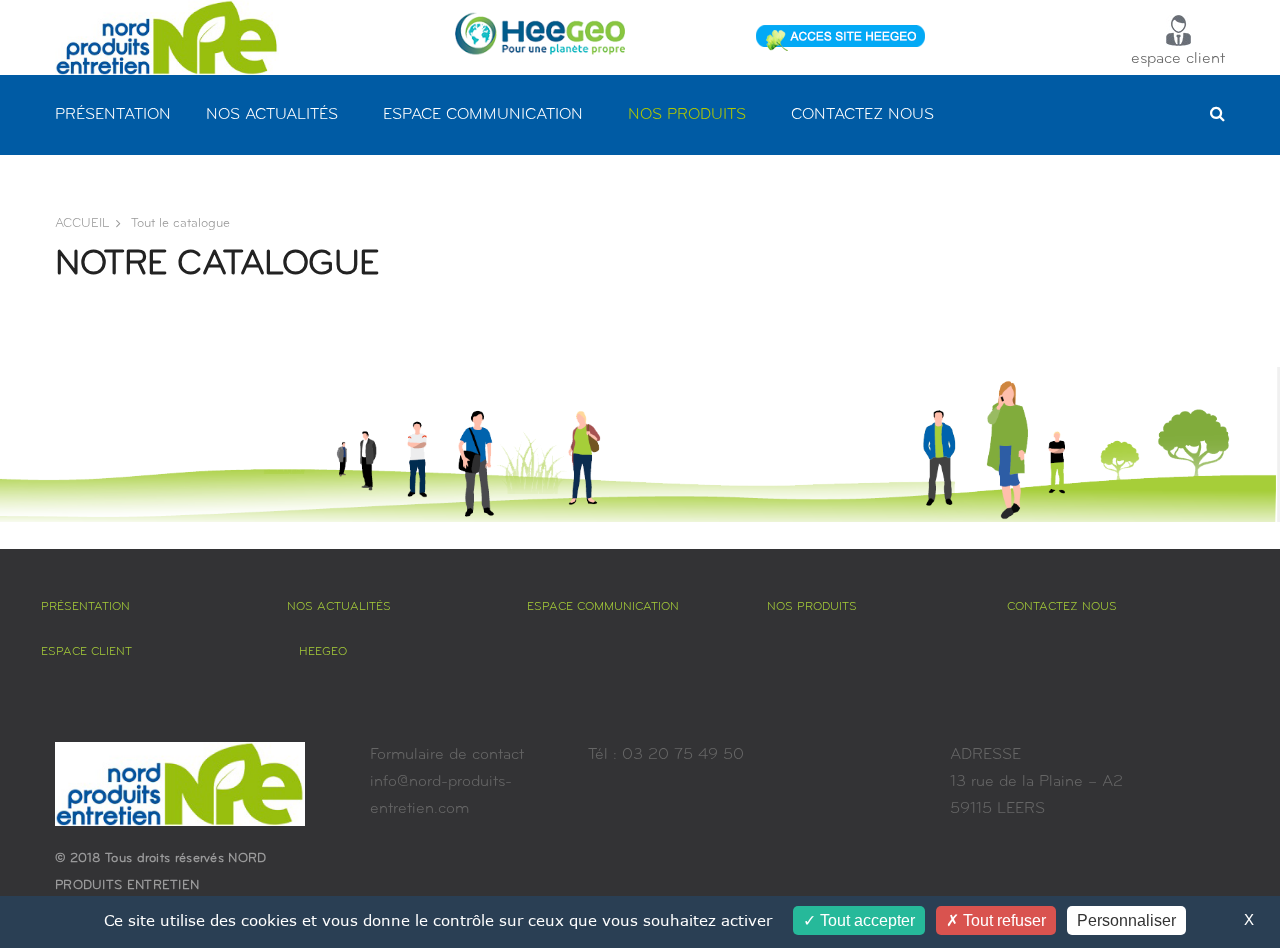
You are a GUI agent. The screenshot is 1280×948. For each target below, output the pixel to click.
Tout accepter (865, 920)
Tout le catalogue (180, 223)
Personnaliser (1126, 920)
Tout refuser (1002, 920)
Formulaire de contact (447, 755)
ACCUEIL (82, 223)
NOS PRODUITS (687, 115)
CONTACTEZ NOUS (862, 115)
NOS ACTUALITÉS (272, 115)
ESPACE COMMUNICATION (483, 115)
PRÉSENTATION (113, 115)
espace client (1178, 59)
